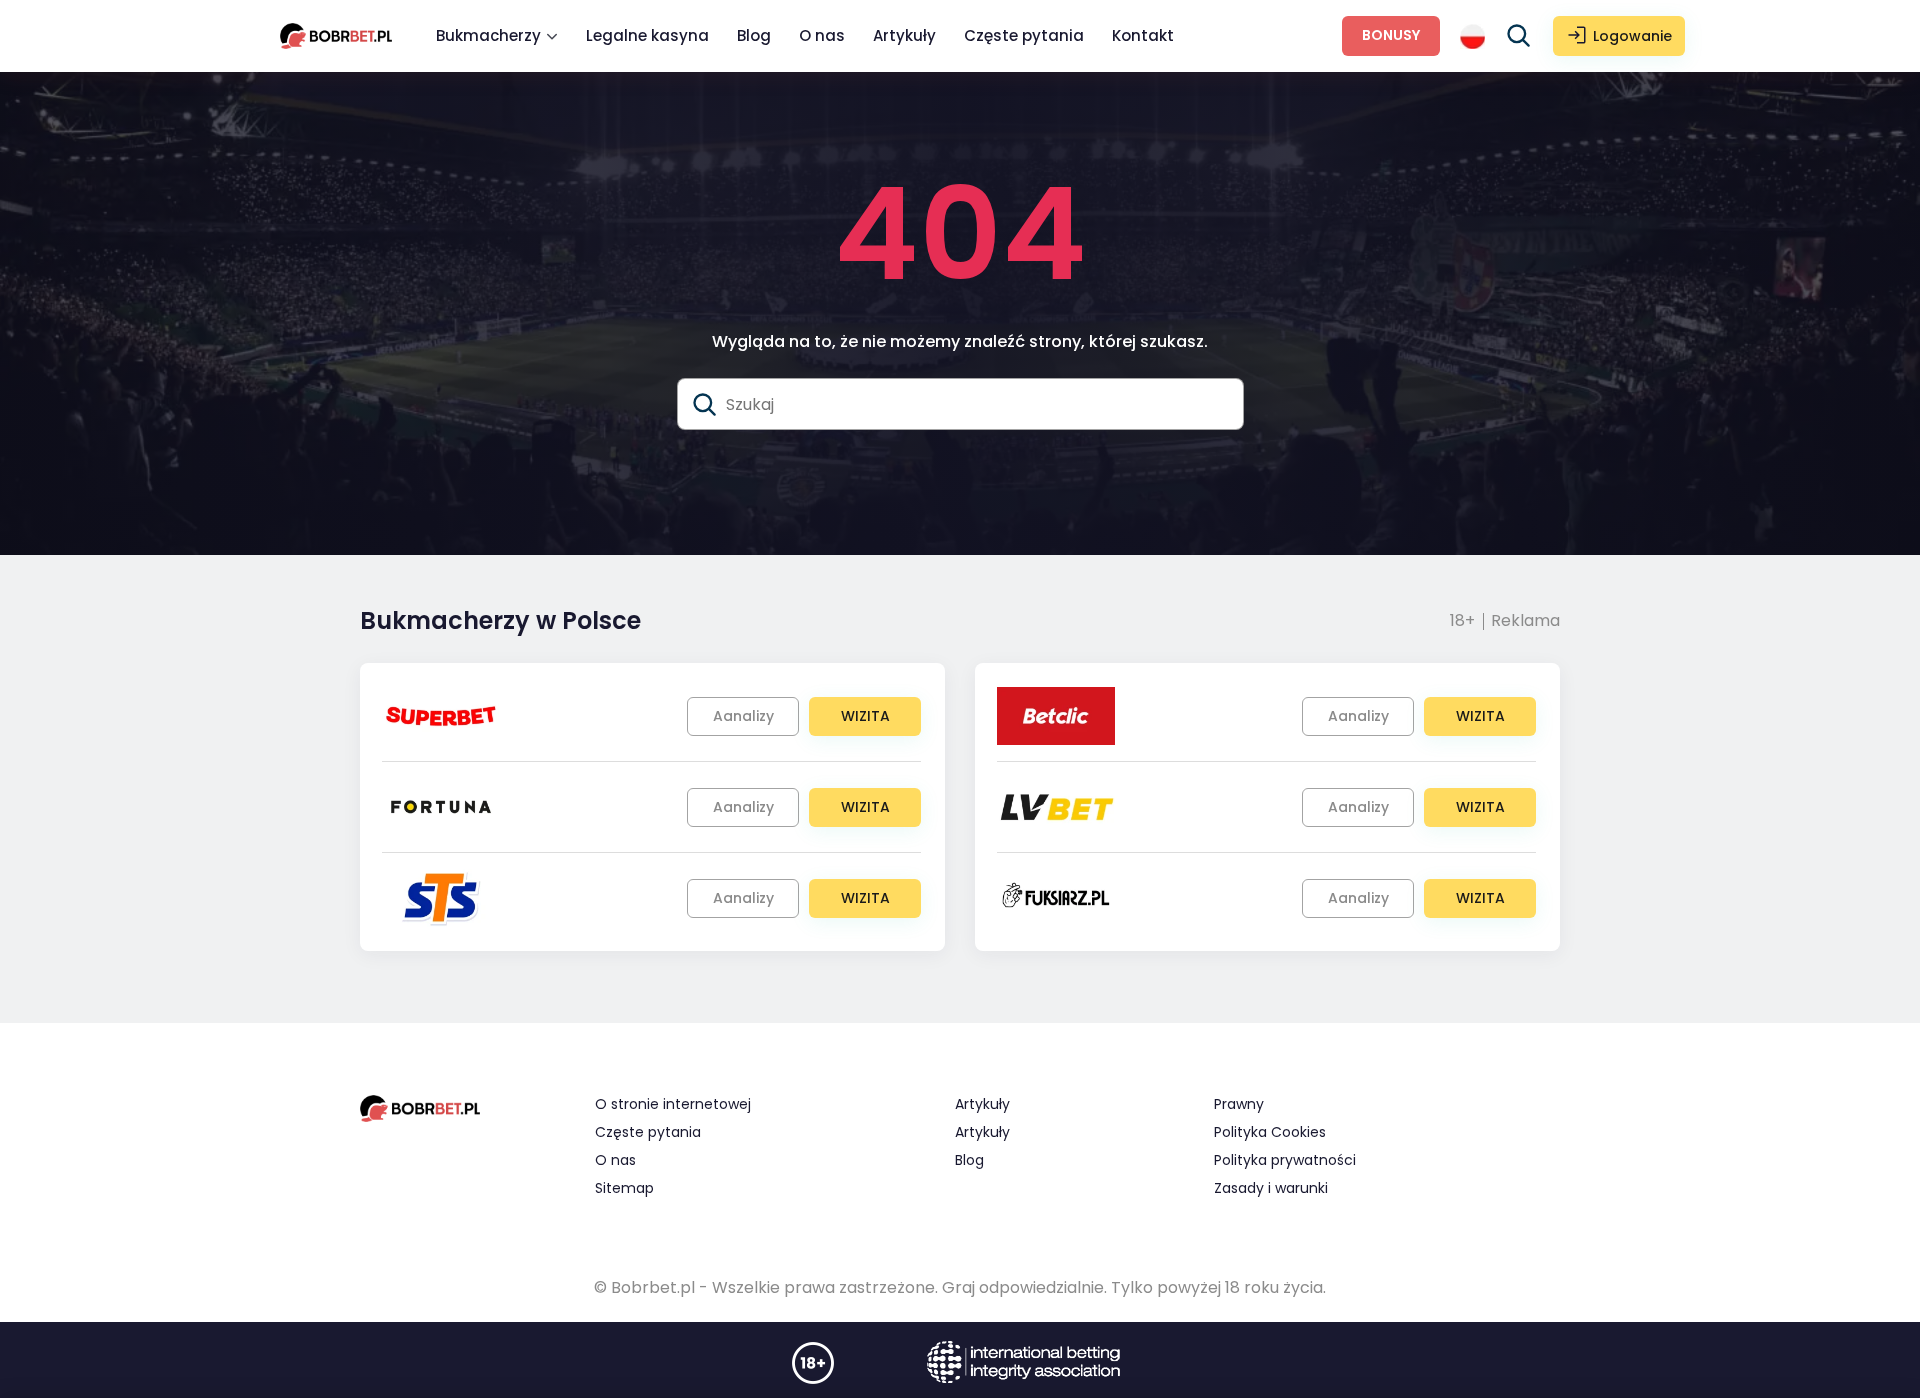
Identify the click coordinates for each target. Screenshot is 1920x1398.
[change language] (1472, 36)
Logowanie (1632, 36)
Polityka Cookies (1270, 1132)
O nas (822, 35)
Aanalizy (743, 716)
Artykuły (904, 35)
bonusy (1391, 35)
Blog (754, 35)
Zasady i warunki (1271, 1188)
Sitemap (624, 1188)
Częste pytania (1024, 35)
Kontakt (1143, 35)
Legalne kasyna (647, 35)
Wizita (865, 716)
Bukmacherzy (488, 35)
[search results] (705, 405)
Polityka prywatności (1285, 1160)
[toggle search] (1519, 36)
